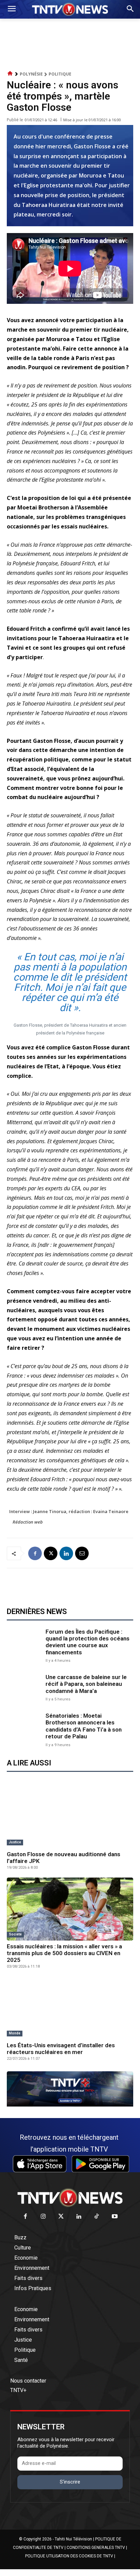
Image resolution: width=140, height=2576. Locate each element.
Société (15, 1934)
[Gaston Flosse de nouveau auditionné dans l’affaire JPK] (70, 1817)
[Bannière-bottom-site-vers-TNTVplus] (70, 2105)
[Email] (82, 1553)
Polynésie (31, 74)
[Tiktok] (97, 2217)
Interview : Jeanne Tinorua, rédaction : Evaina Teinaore (69, 1511)
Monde (15, 2033)
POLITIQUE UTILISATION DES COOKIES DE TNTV (69, 2556)
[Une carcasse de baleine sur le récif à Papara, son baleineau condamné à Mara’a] (24, 1687)
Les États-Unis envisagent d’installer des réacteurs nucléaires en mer (61, 2049)
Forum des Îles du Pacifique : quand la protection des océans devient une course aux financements (87, 1642)
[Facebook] (35, 1553)
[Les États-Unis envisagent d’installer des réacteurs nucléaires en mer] (70, 2008)
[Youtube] (115, 2217)
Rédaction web (28, 1522)
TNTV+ (18, 2390)
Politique (60, 74)
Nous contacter (28, 2381)
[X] (51, 1553)
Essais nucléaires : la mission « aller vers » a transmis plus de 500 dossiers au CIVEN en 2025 (64, 1953)
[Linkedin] (66, 1553)
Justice (15, 1842)
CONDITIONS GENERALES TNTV (96, 2548)
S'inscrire (70, 2482)
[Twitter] (61, 2217)
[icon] (10, 74)
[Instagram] (43, 2217)
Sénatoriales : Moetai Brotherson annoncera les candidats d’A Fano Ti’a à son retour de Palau (84, 1726)
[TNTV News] (70, 2198)
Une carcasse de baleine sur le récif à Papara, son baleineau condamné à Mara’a (86, 1684)
